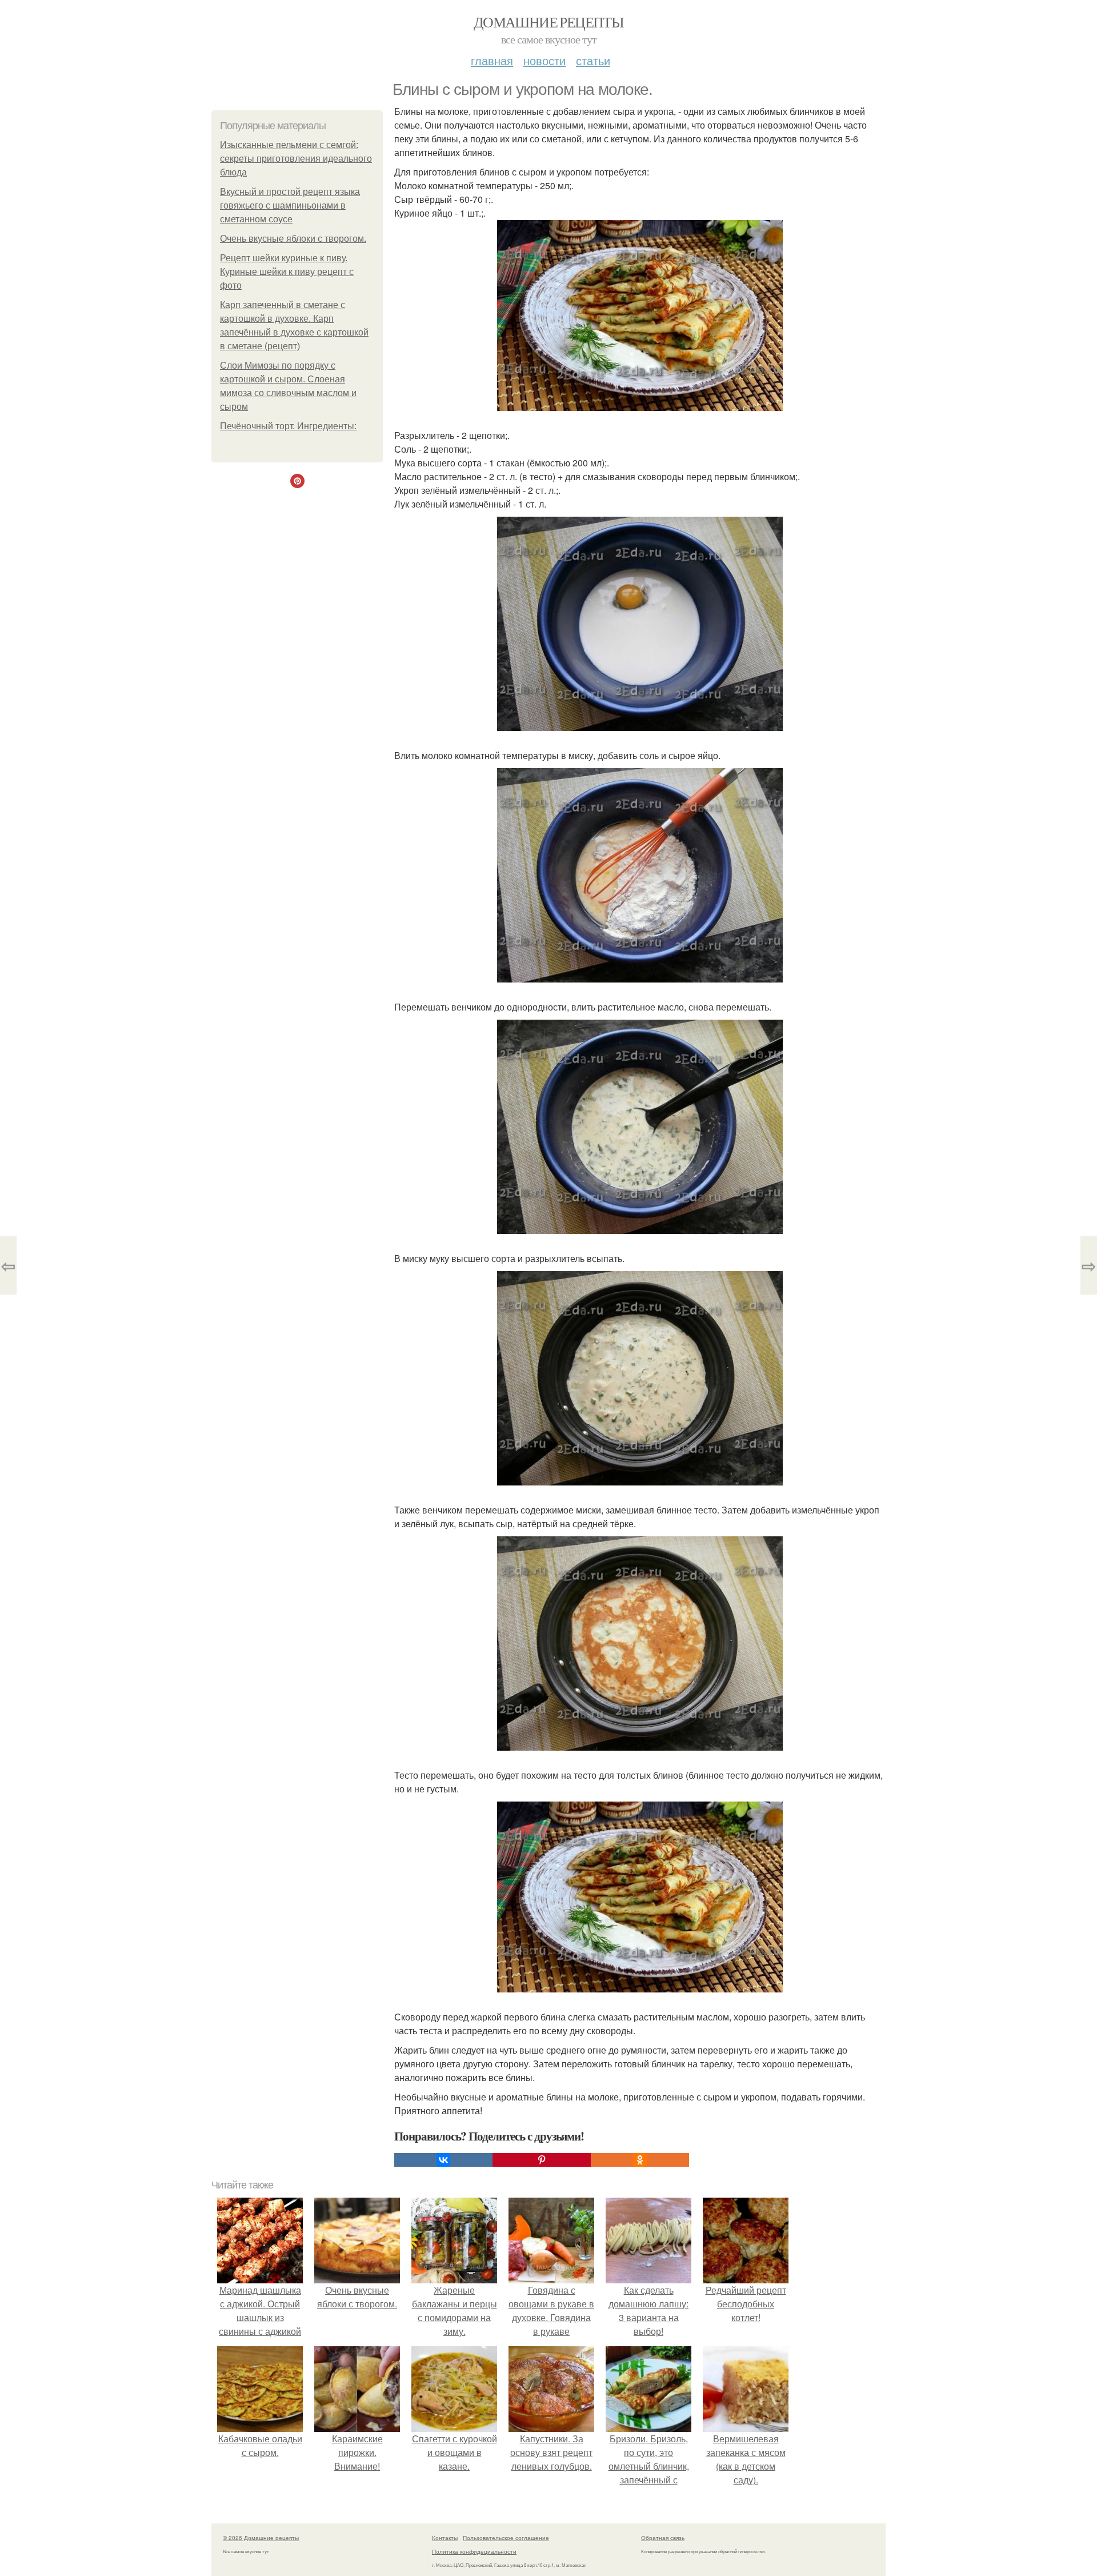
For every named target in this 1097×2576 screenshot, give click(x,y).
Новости (545, 60)
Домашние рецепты (548, 22)
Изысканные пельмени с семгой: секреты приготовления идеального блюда (296, 159)
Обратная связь (663, 2538)
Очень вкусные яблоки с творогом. (293, 239)
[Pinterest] (542, 2160)
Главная (492, 60)
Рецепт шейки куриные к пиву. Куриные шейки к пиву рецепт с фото (287, 272)
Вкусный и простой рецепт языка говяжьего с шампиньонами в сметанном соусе (290, 205)
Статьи (593, 60)
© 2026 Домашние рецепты (261, 2538)
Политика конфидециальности (474, 2551)
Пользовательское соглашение (506, 2538)
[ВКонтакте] (443, 2160)
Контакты (445, 2538)
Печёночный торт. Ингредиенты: (288, 426)
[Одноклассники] (640, 2160)
